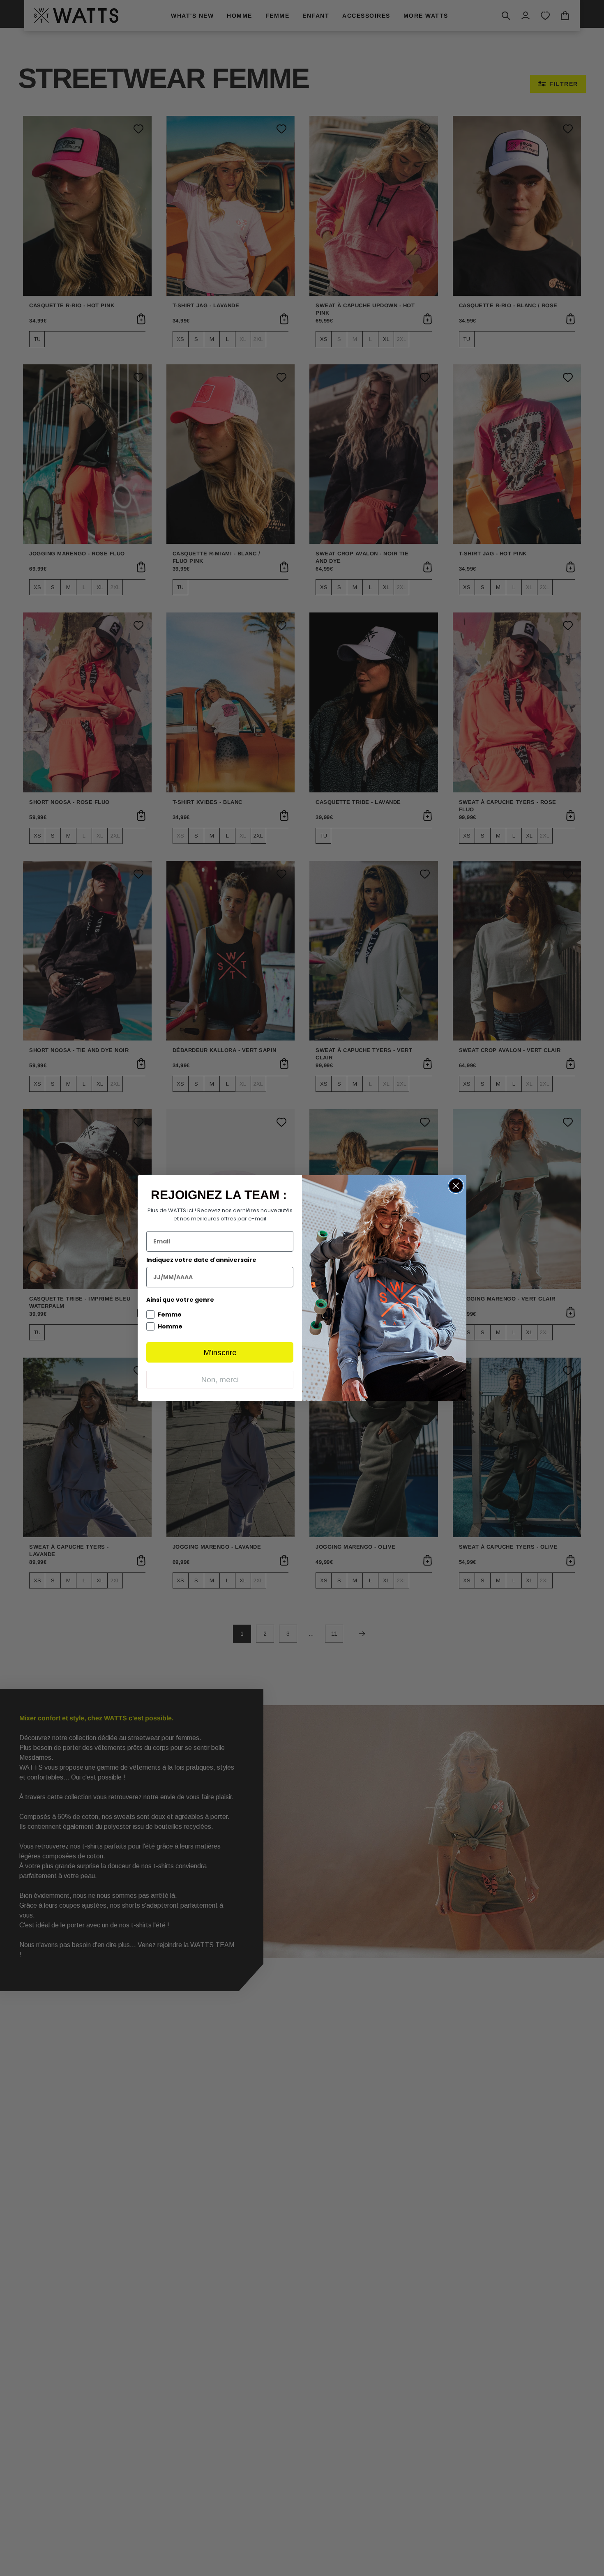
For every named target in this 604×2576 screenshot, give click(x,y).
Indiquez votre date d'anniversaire (201, 1260)
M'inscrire (220, 1352)
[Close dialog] (456, 1186)
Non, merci (220, 1380)
